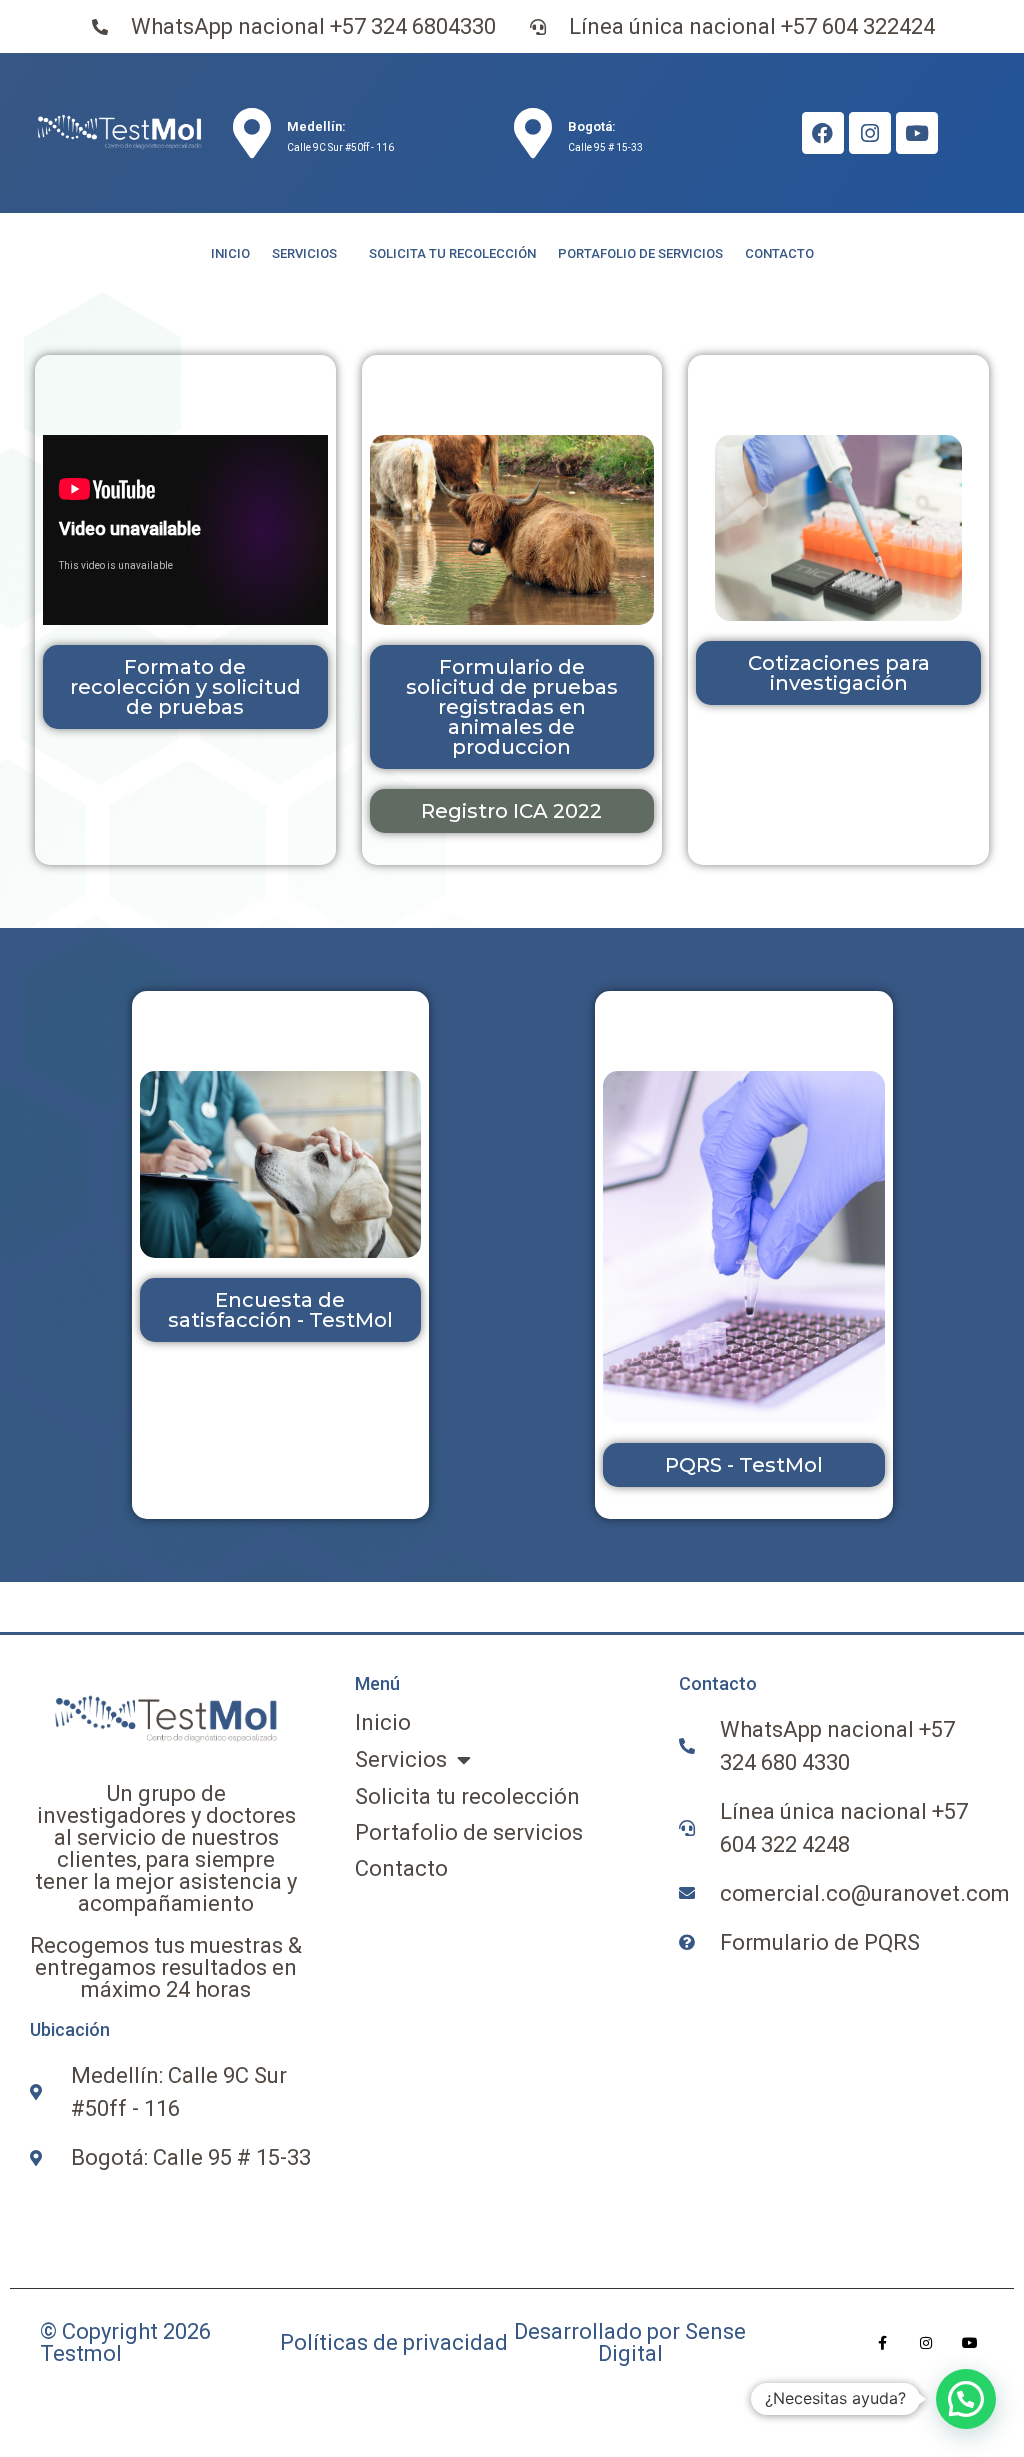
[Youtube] (917, 133)
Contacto (779, 253)
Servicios (304, 253)
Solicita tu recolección (452, 253)
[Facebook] (823, 133)
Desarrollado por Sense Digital (630, 2342)
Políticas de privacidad (394, 2342)
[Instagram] (870, 133)
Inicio (230, 253)
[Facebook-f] (882, 2343)
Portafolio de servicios (640, 253)
